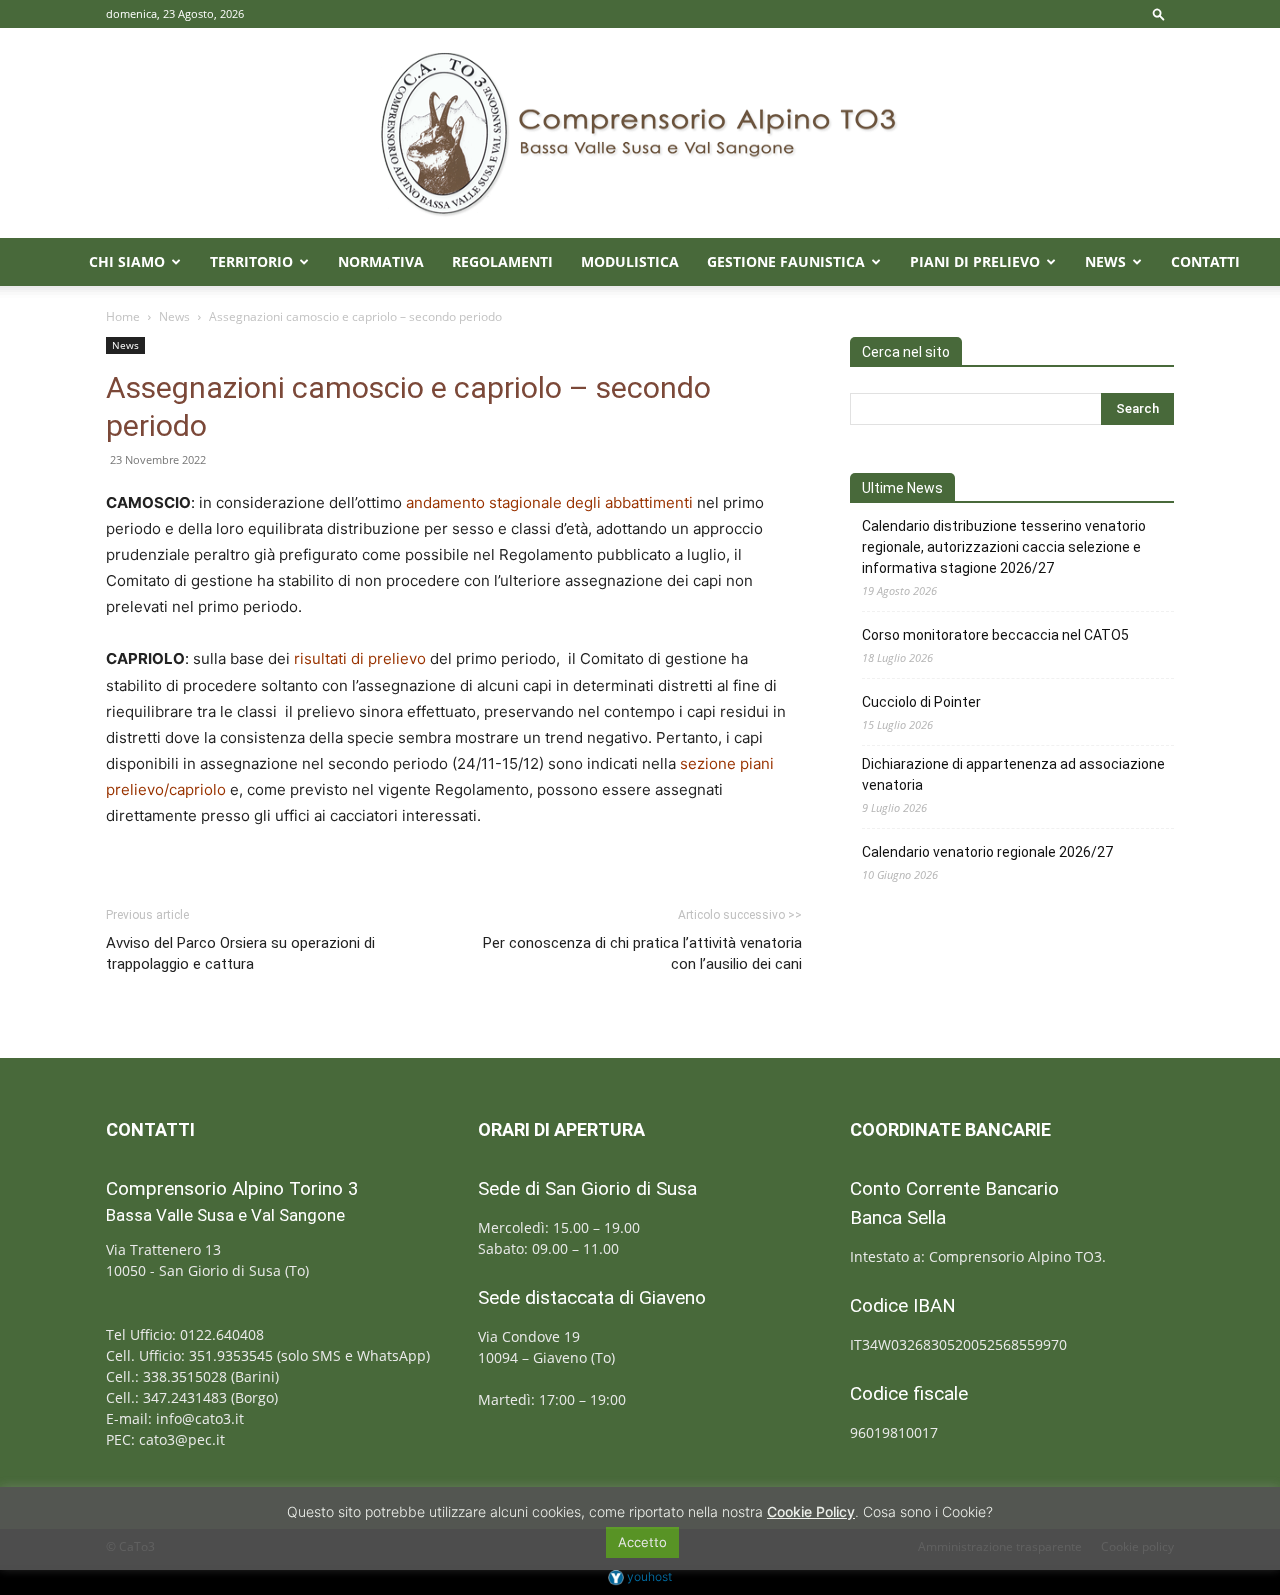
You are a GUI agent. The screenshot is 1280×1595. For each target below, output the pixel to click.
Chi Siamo (127, 261)
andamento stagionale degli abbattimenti (549, 502)
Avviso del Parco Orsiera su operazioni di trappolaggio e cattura (240, 953)
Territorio (251, 261)
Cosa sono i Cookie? (928, 1511)
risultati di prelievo (360, 658)
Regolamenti (502, 261)
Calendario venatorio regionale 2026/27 (987, 852)
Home (123, 316)
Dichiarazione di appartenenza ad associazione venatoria (1013, 774)
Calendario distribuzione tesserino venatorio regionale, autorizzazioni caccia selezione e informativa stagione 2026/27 (1004, 547)
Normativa (381, 261)
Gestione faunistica (786, 261)
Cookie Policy (811, 1511)
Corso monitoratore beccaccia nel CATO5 (995, 635)
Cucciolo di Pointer (921, 702)
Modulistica (630, 261)
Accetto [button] (642, 1542)
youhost (648, 1576)
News (1105, 261)
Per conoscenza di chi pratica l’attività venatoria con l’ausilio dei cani (642, 953)
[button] (1159, 13)
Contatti (1205, 261)
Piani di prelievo (975, 261)
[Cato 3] (640, 133)
